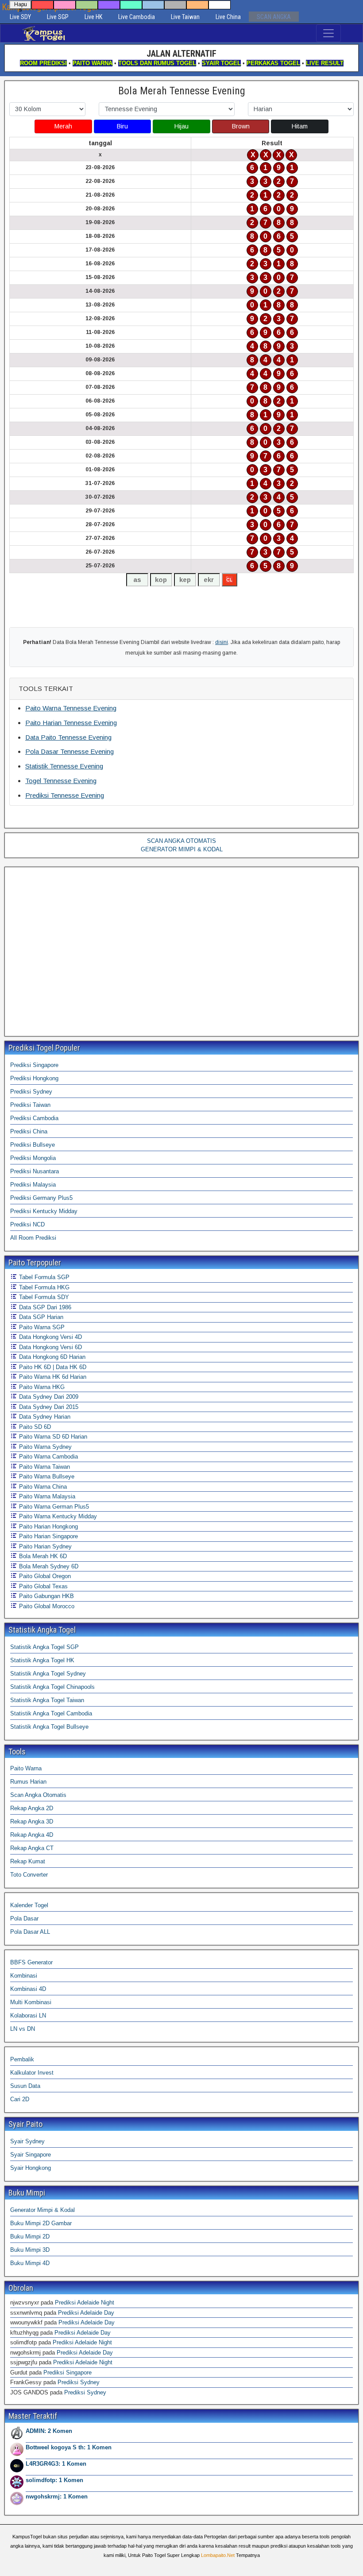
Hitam (300, 126)
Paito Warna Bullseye (46, 1476)
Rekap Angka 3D (32, 1821)
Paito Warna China (42, 1487)
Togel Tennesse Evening (61, 781)
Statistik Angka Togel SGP (44, 1647)
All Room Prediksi (33, 1238)
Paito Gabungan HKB (46, 1596)
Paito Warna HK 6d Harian (52, 1377)
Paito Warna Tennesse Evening (71, 708)
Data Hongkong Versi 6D (50, 1347)
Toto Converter (29, 1875)
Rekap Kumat (28, 1861)
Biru (122, 126)
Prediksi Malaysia (33, 1185)
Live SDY (20, 17)
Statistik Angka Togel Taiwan (47, 1700)
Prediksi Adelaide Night (85, 2302)
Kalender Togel (29, 1905)
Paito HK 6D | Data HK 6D (52, 1367)
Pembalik (22, 2059)
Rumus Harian (28, 1782)
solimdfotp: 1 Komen (54, 2480)
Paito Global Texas (42, 1586)
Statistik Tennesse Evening (64, 766)
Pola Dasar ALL (30, 1932)
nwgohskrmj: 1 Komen (57, 2496)
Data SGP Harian (40, 1317)
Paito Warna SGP (41, 1327)
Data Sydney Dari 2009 (48, 1397)
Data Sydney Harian (44, 1417)
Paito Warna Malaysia (46, 1496)
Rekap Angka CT (32, 1848)
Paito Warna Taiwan (44, 1467)
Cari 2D (20, 2099)
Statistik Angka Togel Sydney (48, 1674)
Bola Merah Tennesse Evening (182, 91)
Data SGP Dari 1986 (44, 1307)
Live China (228, 17)
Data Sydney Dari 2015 (48, 1407)
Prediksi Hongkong (34, 1078)
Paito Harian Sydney (44, 1546)
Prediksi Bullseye (33, 1145)
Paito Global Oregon (44, 1576)
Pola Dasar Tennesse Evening (70, 751)
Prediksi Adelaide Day (86, 2313)
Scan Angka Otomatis (38, 1795)
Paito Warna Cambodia (48, 1457)
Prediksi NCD (27, 1224)
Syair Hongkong (31, 2168)
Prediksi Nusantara (35, 1171)
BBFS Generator (31, 1962)
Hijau (181, 126)
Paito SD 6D (34, 1427)
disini (222, 642)
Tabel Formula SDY (43, 1297)
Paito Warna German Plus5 (53, 1507)
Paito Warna (26, 1768)
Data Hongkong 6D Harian (51, 1357)
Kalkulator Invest (32, 2073)
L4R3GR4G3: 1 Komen (56, 2464)
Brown (241, 126)
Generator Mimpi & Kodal (42, 2210)
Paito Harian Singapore (48, 1536)
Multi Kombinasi (31, 2002)
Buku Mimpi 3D (30, 2250)
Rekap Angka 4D (32, 1835)
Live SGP (58, 17)
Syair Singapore (31, 2155)
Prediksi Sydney (31, 1092)
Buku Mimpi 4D (30, 2263)
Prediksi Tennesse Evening (65, 795)
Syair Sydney (27, 2141)
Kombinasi (24, 1976)
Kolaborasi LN (28, 2015)
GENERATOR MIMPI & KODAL (182, 849)
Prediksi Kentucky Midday (44, 1211)
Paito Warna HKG (41, 1387)
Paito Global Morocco (46, 1606)
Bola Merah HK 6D (42, 1556)
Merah (63, 126)
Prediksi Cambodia (34, 1118)
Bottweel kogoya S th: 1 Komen (69, 2447)
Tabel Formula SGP (43, 1277)
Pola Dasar (24, 1918)
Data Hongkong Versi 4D (50, 1337)
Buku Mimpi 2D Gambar (41, 2223)
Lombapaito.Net (218, 2555)
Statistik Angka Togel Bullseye (49, 1727)
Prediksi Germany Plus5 (41, 1198)
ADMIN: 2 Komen (49, 2431)
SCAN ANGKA (274, 17)
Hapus (21, 5)
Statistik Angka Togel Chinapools (52, 1687)
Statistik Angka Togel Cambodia (51, 1713)
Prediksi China (29, 1131)
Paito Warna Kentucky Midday (57, 1516)
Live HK (93, 17)
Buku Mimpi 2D (30, 2237)
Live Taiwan (185, 17)
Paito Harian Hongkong (48, 1527)
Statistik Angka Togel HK (42, 1660)
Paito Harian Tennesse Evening (71, 723)
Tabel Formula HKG (43, 1287)
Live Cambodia (137, 17)
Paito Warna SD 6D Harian (52, 1437)
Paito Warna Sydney (44, 1447)
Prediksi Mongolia (33, 1158)
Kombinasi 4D (28, 1989)
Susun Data (25, 2086)
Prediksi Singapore (34, 1065)
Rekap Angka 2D (32, 1808)
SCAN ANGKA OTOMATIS (181, 841)
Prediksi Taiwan (30, 1105)
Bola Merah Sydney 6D (48, 1566)
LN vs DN (23, 2029)
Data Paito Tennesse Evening (68, 737)
